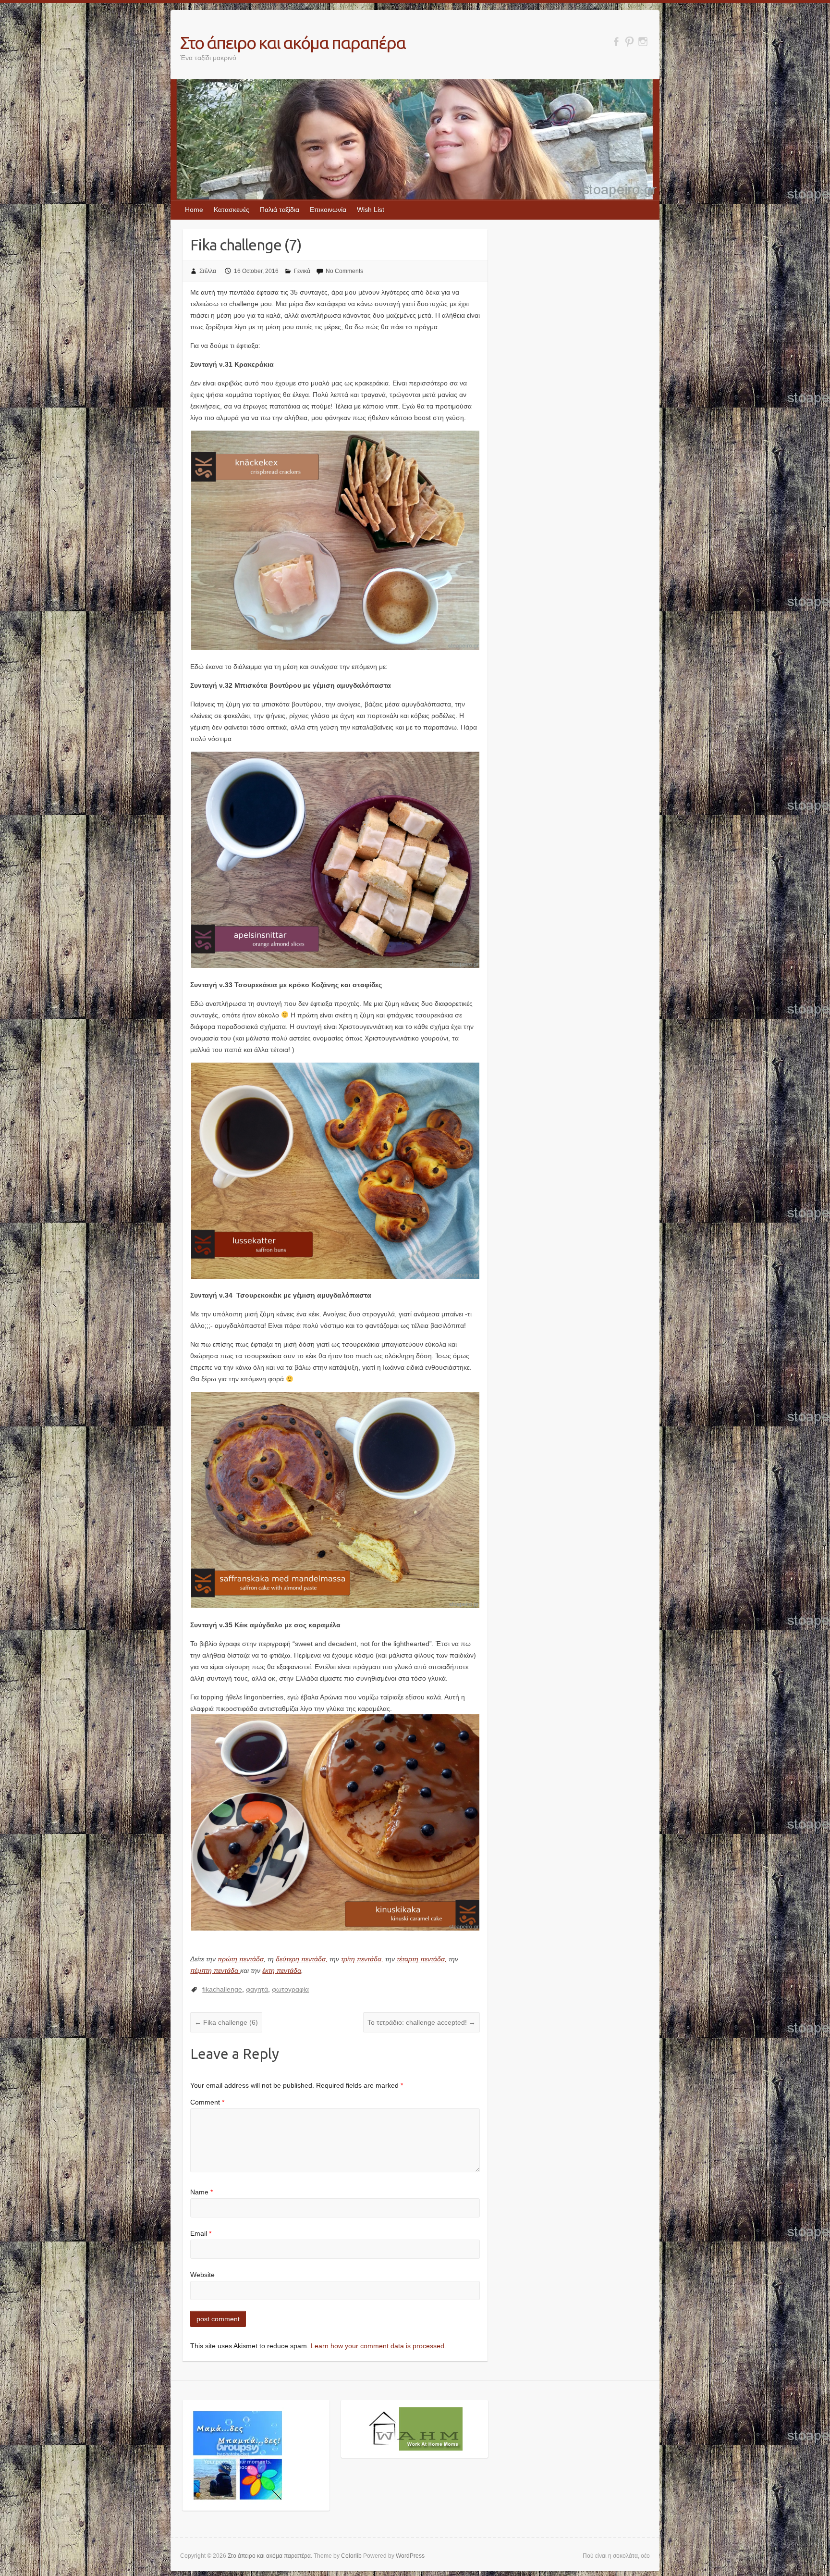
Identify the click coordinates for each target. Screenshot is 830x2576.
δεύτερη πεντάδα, (302, 1959)
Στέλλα (208, 271)
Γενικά (302, 271)
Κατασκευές (232, 210)
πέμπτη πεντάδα (215, 1970)
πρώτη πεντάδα (241, 1959)
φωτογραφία (290, 1989)
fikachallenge (222, 1989)
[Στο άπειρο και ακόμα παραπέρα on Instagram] (643, 42)
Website (202, 2275)
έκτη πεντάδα (282, 1970)
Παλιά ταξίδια (280, 210)
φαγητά (257, 1989)
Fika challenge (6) (226, 2022)
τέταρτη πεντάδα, (421, 1959)
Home (194, 210)
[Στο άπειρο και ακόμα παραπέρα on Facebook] (616, 42)
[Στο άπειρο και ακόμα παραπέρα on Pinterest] (629, 42)
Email (201, 2233)
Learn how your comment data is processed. (378, 2346)
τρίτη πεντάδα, (362, 1959)
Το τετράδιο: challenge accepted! (421, 2022)
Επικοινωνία (328, 210)
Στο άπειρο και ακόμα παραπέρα (293, 43)
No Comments (344, 271)
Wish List (371, 210)
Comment (207, 2102)
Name (201, 2192)
